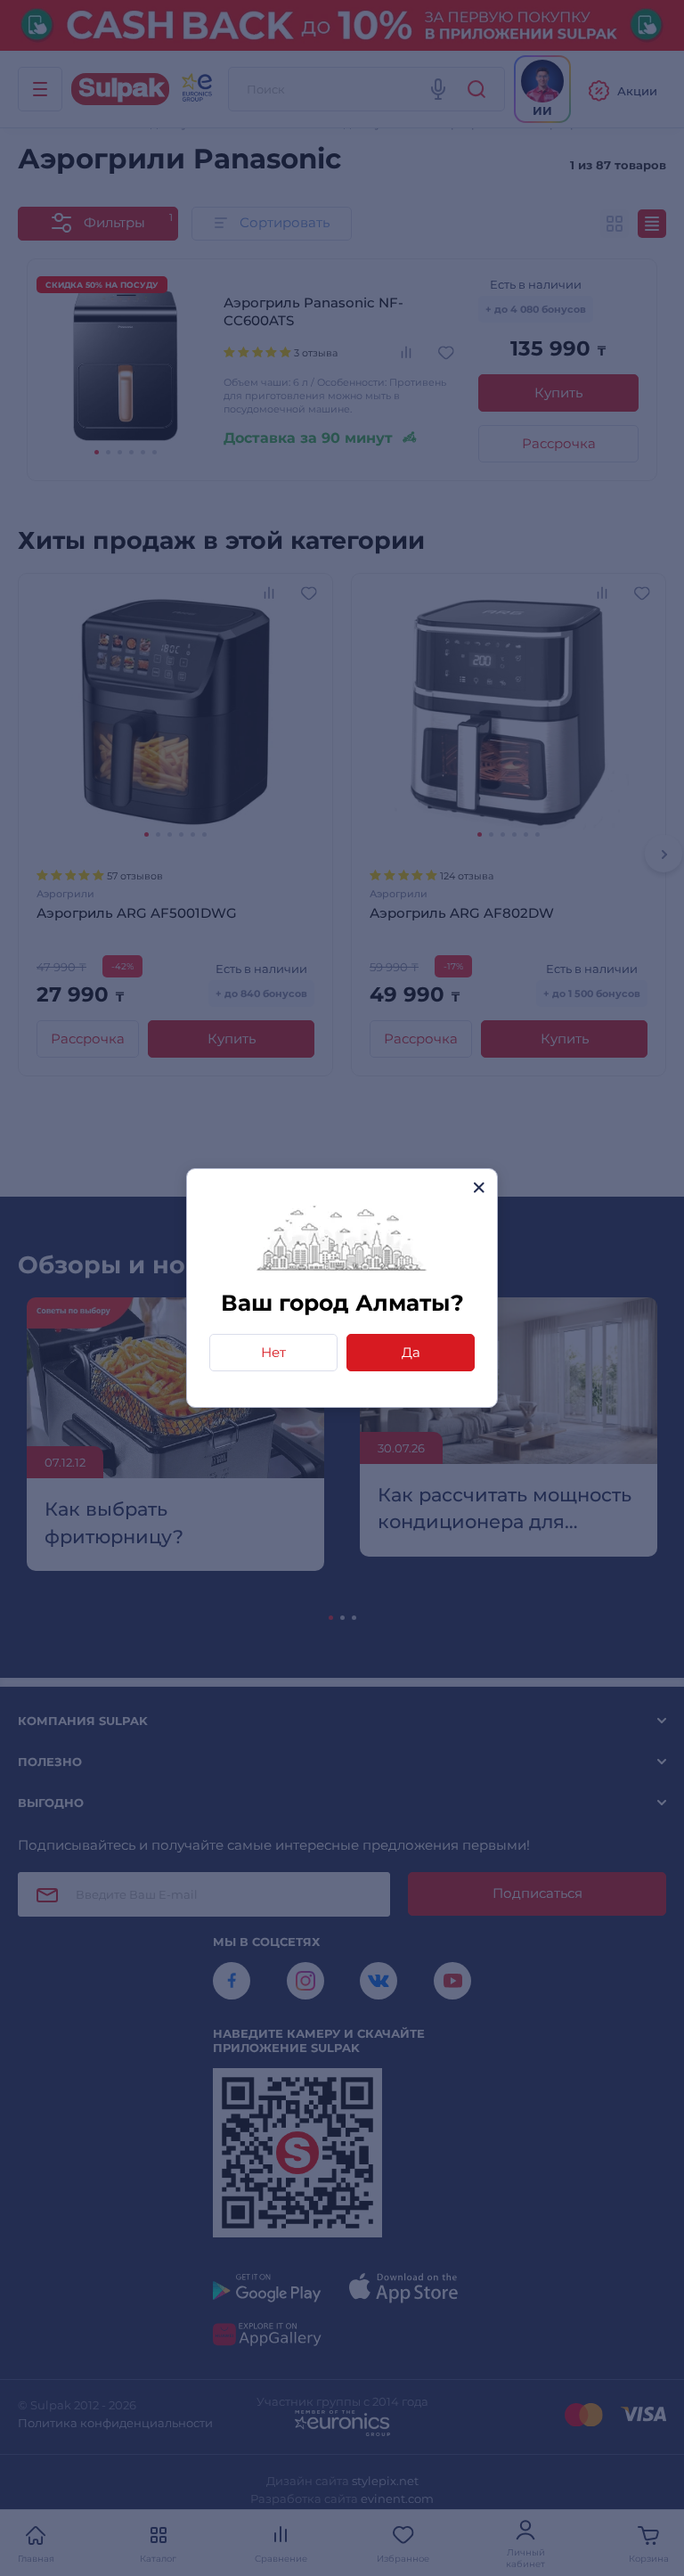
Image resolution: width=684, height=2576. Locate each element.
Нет (273, 1352)
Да (411, 1352)
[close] (479, 1187)
